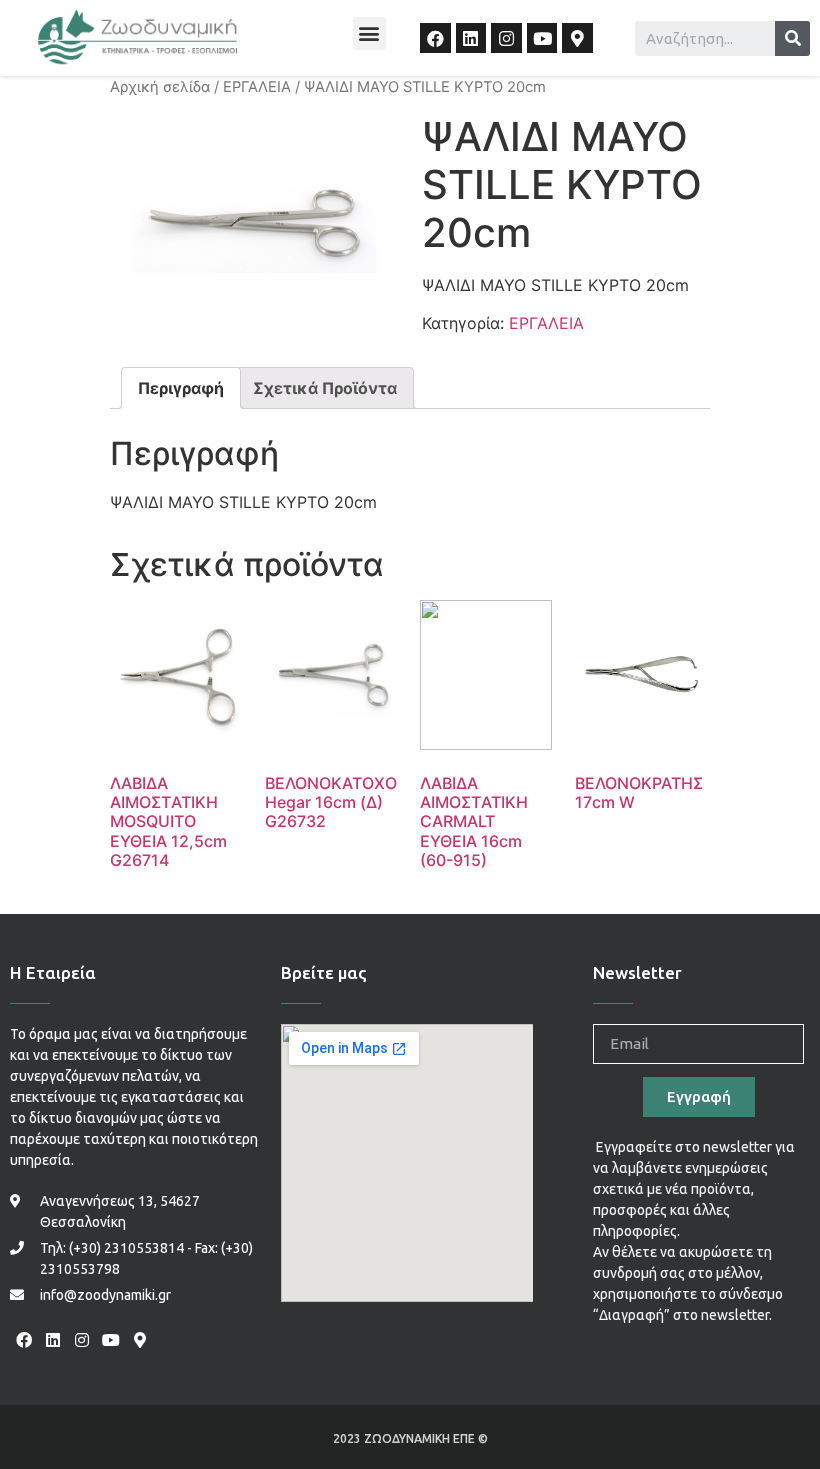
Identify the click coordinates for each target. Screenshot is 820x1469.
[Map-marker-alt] (577, 38)
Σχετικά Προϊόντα (325, 388)
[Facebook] (435, 38)
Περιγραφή (181, 388)
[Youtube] (542, 38)
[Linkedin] (471, 38)
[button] (369, 33)
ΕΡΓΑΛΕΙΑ (257, 87)
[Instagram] (506, 38)
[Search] (792, 38)
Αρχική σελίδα (160, 87)
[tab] (181, 388)
